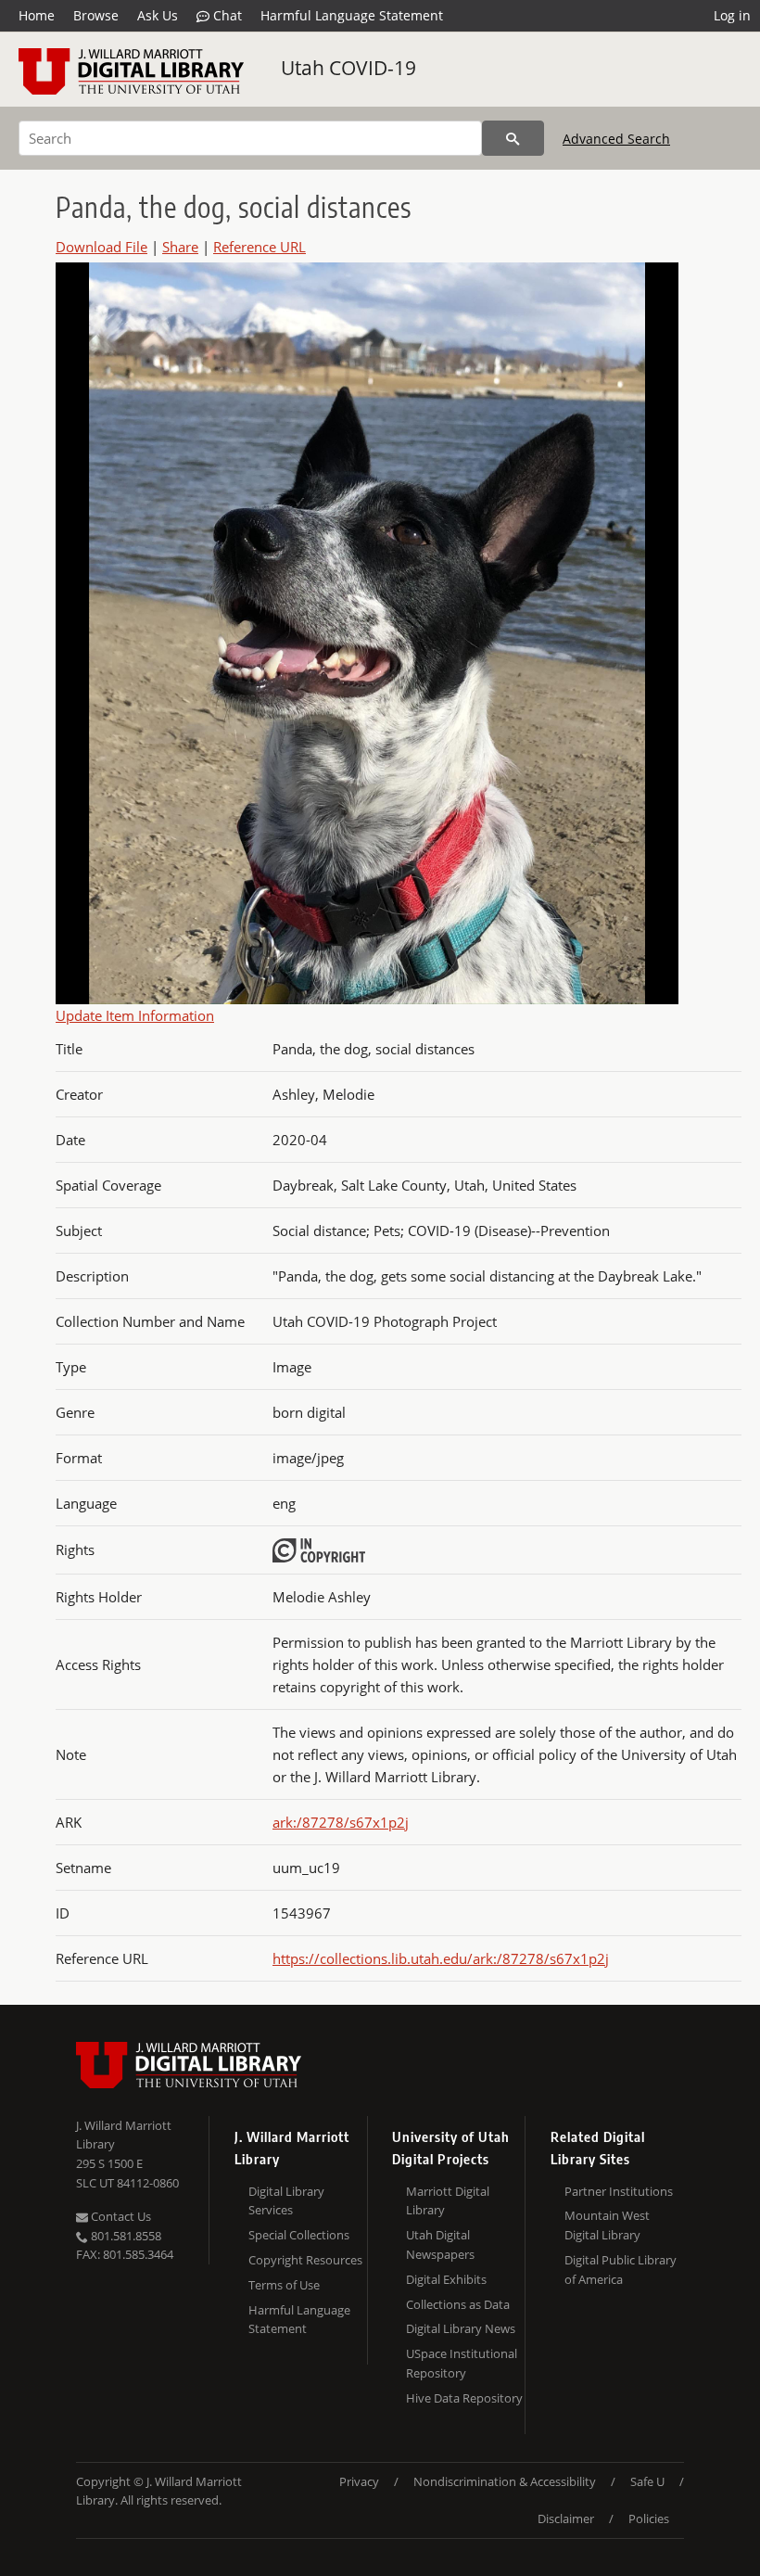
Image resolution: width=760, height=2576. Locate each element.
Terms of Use (284, 2285)
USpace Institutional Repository (462, 2363)
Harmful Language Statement (352, 15)
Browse (96, 15)
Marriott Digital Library (448, 2201)
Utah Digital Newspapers (440, 2244)
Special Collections (299, 2235)
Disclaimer (566, 2519)
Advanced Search (616, 139)
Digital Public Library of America (621, 2270)
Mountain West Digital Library (607, 2225)
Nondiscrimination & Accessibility (505, 2481)
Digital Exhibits (446, 2279)
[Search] (513, 138)
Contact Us (120, 2216)
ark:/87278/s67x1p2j (341, 1822)
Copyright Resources (305, 2260)
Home (37, 15)
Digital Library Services (286, 2201)
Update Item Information (135, 1015)
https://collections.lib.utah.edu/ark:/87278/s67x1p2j (441, 1958)
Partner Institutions (619, 2191)
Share (180, 247)
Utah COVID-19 (348, 68)
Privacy (359, 2481)
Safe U (647, 2481)
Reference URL (260, 247)
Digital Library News (461, 2328)
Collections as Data (458, 2304)
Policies (649, 2519)
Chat (226, 15)
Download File (101, 247)
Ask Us (158, 15)
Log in (732, 15)
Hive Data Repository (464, 2398)
